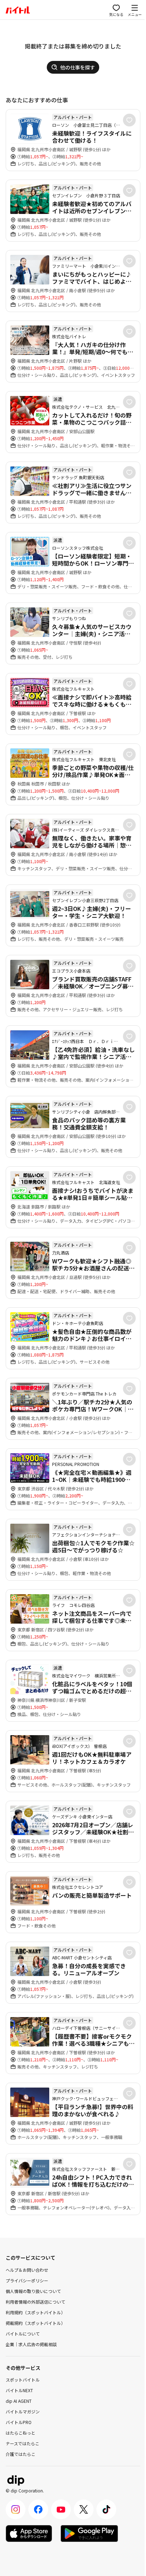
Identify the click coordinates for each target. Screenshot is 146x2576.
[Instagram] (16, 2509)
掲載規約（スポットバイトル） (35, 2323)
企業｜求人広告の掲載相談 (31, 2344)
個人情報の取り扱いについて (33, 2291)
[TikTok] (106, 2509)
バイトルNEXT (19, 2390)
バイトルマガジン (23, 2411)
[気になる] (129, 120)
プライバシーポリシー (27, 2280)
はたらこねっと (21, 2433)
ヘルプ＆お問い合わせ (27, 2270)
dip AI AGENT (19, 2401)
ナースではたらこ (23, 2443)
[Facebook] (38, 2509)
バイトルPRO (19, 2422)
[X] (84, 2509)
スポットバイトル (23, 2380)
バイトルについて (23, 2334)
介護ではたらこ (21, 2454)
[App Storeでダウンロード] (29, 2533)
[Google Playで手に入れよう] (89, 2533)
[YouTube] (61, 2509)
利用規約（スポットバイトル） (35, 2312)
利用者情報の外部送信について (35, 2302)
